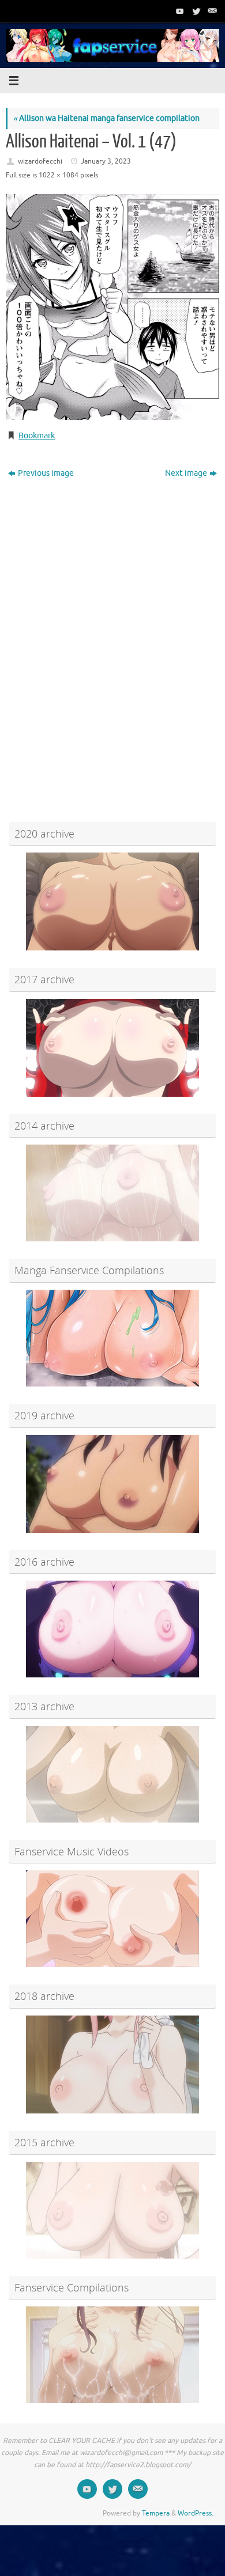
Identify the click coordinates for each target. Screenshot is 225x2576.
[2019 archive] (112, 1484)
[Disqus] (112, 630)
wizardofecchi (40, 161)
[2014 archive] (112, 1193)
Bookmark (37, 436)
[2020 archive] (112, 901)
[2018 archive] (112, 2064)
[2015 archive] (112, 2210)
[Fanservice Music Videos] (112, 1919)
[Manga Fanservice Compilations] (112, 1338)
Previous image (46, 473)
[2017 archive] (112, 1048)
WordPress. (196, 2513)
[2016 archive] (112, 1629)
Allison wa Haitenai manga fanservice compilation (106, 118)
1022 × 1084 (59, 175)
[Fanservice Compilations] (112, 2355)
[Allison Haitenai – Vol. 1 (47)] (112, 307)
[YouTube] (179, 11)
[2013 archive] (112, 1774)
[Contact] (211, 11)
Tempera (156, 2513)
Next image (186, 473)
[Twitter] (195, 11)
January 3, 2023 (106, 161)
